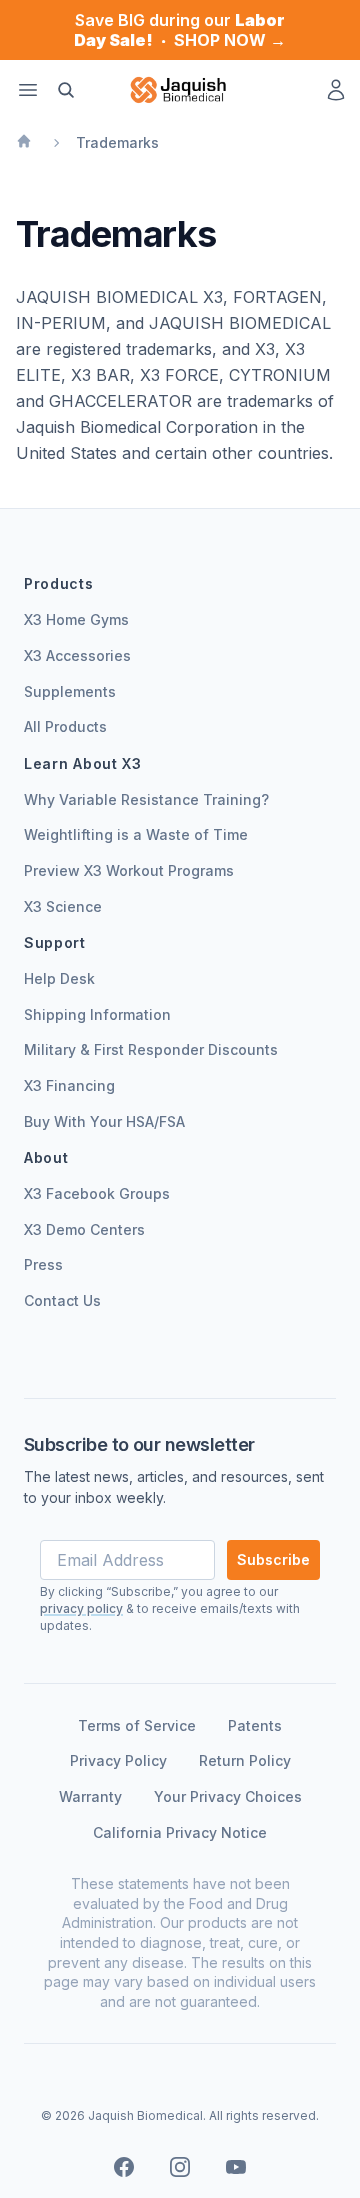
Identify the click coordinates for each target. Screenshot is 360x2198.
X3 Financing (69, 1085)
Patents (255, 1725)
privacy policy (81, 1608)
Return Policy (245, 1760)
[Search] (66, 90)
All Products (65, 726)
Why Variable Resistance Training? (146, 799)
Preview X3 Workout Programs (129, 870)
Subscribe (273, 1559)
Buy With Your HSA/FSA (104, 1121)
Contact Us (62, 1300)
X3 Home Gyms (76, 619)
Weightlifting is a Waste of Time (136, 834)
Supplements (70, 691)
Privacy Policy (118, 1760)
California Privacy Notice (180, 1832)
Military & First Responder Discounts (151, 1049)
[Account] (336, 90)
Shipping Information (97, 1014)
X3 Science (63, 906)
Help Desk (59, 978)
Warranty (90, 1796)
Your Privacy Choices (228, 1796)
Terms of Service (137, 1725)
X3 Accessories (77, 655)
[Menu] (28, 90)
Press (43, 1264)
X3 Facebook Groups (97, 1193)
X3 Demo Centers (84, 1229)
